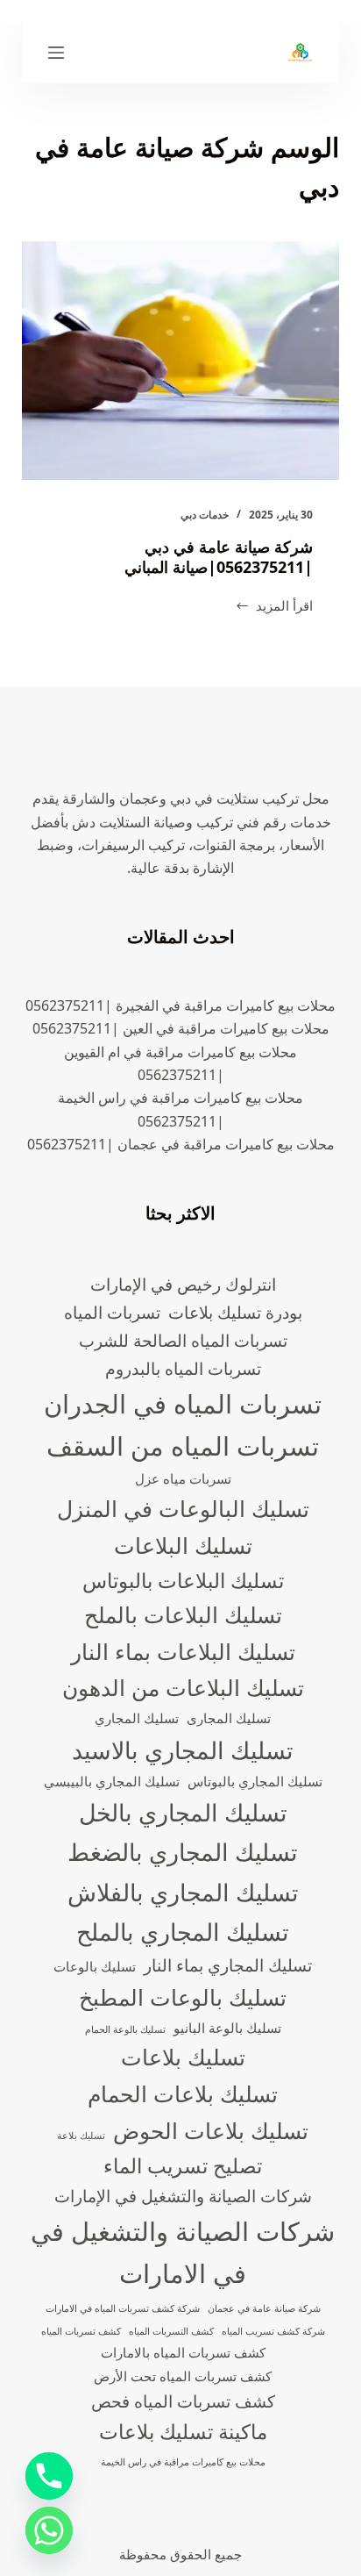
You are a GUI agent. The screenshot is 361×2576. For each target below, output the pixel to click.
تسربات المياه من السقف (183, 1446)
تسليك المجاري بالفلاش (183, 1892)
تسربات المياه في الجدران (183, 1404)
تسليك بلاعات (183, 2057)
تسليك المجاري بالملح (183, 1932)
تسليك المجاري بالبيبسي (112, 1782)
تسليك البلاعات (183, 1545)
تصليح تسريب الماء (183, 2166)
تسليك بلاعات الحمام (183, 2093)
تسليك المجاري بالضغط (183, 1852)
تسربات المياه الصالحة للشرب (183, 1340)
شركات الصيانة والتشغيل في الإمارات (183, 2196)
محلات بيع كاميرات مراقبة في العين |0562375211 (181, 1028)
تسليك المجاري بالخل (183, 1812)
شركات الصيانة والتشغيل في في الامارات (183, 2252)
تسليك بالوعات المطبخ (183, 1997)
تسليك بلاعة (81, 2136)
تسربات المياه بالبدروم (183, 1368)
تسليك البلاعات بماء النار (183, 1651)
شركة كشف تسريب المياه (273, 2331)
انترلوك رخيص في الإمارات (183, 1284)
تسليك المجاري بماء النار (228, 1965)
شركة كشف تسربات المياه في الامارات (123, 2308)
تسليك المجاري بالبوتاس (255, 1782)
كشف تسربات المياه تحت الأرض (183, 2376)
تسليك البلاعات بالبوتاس (183, 1581)
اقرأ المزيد (274, 607)
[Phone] (49, 2476)
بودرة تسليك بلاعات (235, 1312)
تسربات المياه (112, 1312)
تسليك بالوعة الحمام (125, 2029)
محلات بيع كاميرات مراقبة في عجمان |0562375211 (181, 1144)
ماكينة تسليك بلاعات (183, 2432)
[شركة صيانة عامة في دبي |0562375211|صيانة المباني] (181, 361)
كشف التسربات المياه (171, 2331)
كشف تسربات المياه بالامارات (183, 2353)
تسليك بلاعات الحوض (211, 2130)
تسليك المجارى (229, 1718)
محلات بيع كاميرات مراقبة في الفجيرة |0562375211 (180, 1005)
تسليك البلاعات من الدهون (183, 1687)
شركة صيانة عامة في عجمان (264, 2308)
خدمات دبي (205, 515)
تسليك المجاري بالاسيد (183, 1750)
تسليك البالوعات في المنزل (183, 1508)
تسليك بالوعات (95, 1967)
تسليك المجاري (137, 1718)
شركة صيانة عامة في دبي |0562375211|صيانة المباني (219, 557)
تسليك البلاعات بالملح (183, 1614)
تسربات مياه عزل (183, 1479)
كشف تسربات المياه (81, 2331)
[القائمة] (56, 53)
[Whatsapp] (49, 2530)
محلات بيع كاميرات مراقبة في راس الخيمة (183, 2462)
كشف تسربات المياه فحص (183, 2401)
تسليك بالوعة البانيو (227, 2028)
